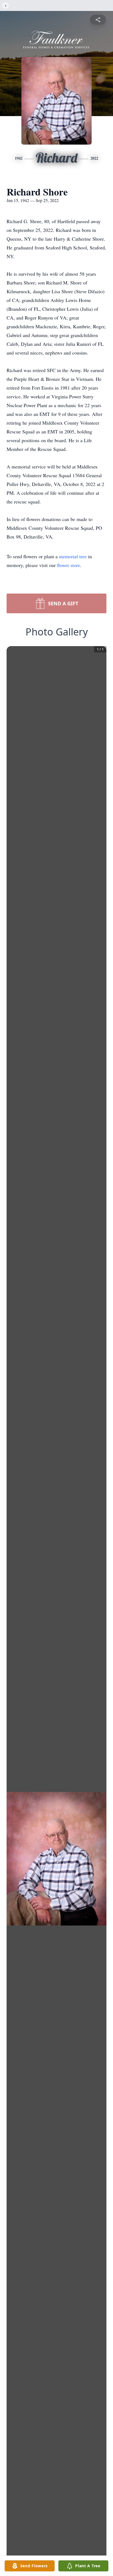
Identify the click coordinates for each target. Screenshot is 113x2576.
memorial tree (73, 556)
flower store (69, 565)
